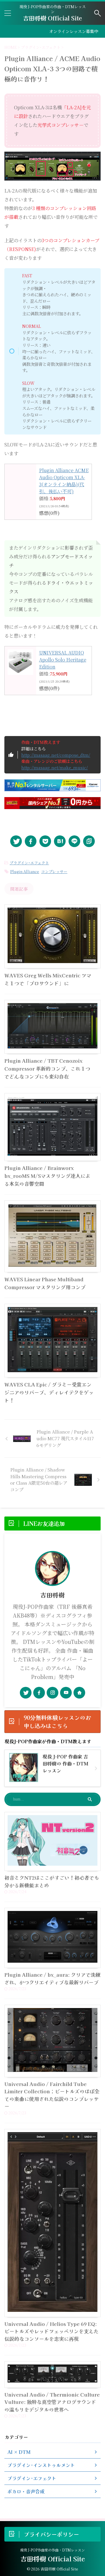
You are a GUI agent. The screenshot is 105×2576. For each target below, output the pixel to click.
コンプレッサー (54, 871)
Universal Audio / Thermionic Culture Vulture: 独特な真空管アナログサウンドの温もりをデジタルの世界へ (52, 2402)
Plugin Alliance (25, 871)
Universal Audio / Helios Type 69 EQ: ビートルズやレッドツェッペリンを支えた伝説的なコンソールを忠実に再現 (51, 2331)
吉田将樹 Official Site (52, 18)
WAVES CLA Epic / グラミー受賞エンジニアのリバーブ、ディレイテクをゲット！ (49, 1392)
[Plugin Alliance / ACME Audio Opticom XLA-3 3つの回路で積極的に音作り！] (60, 841)
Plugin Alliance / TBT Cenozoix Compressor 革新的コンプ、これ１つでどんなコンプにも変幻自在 (47, 1068)
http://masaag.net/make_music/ (55, 767)
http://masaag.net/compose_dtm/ (56, 755)
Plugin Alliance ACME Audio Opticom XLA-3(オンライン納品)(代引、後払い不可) (64, 481)
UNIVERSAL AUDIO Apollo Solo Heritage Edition (63, 660)
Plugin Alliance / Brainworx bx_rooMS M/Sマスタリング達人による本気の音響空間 (47, 1176)
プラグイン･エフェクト (29, 863)
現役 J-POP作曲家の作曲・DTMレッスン (52, 2550)
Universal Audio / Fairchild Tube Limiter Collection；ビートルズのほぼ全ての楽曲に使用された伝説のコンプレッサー (52, 2095)
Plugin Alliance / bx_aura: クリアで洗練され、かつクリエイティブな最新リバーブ (52, 1978)
